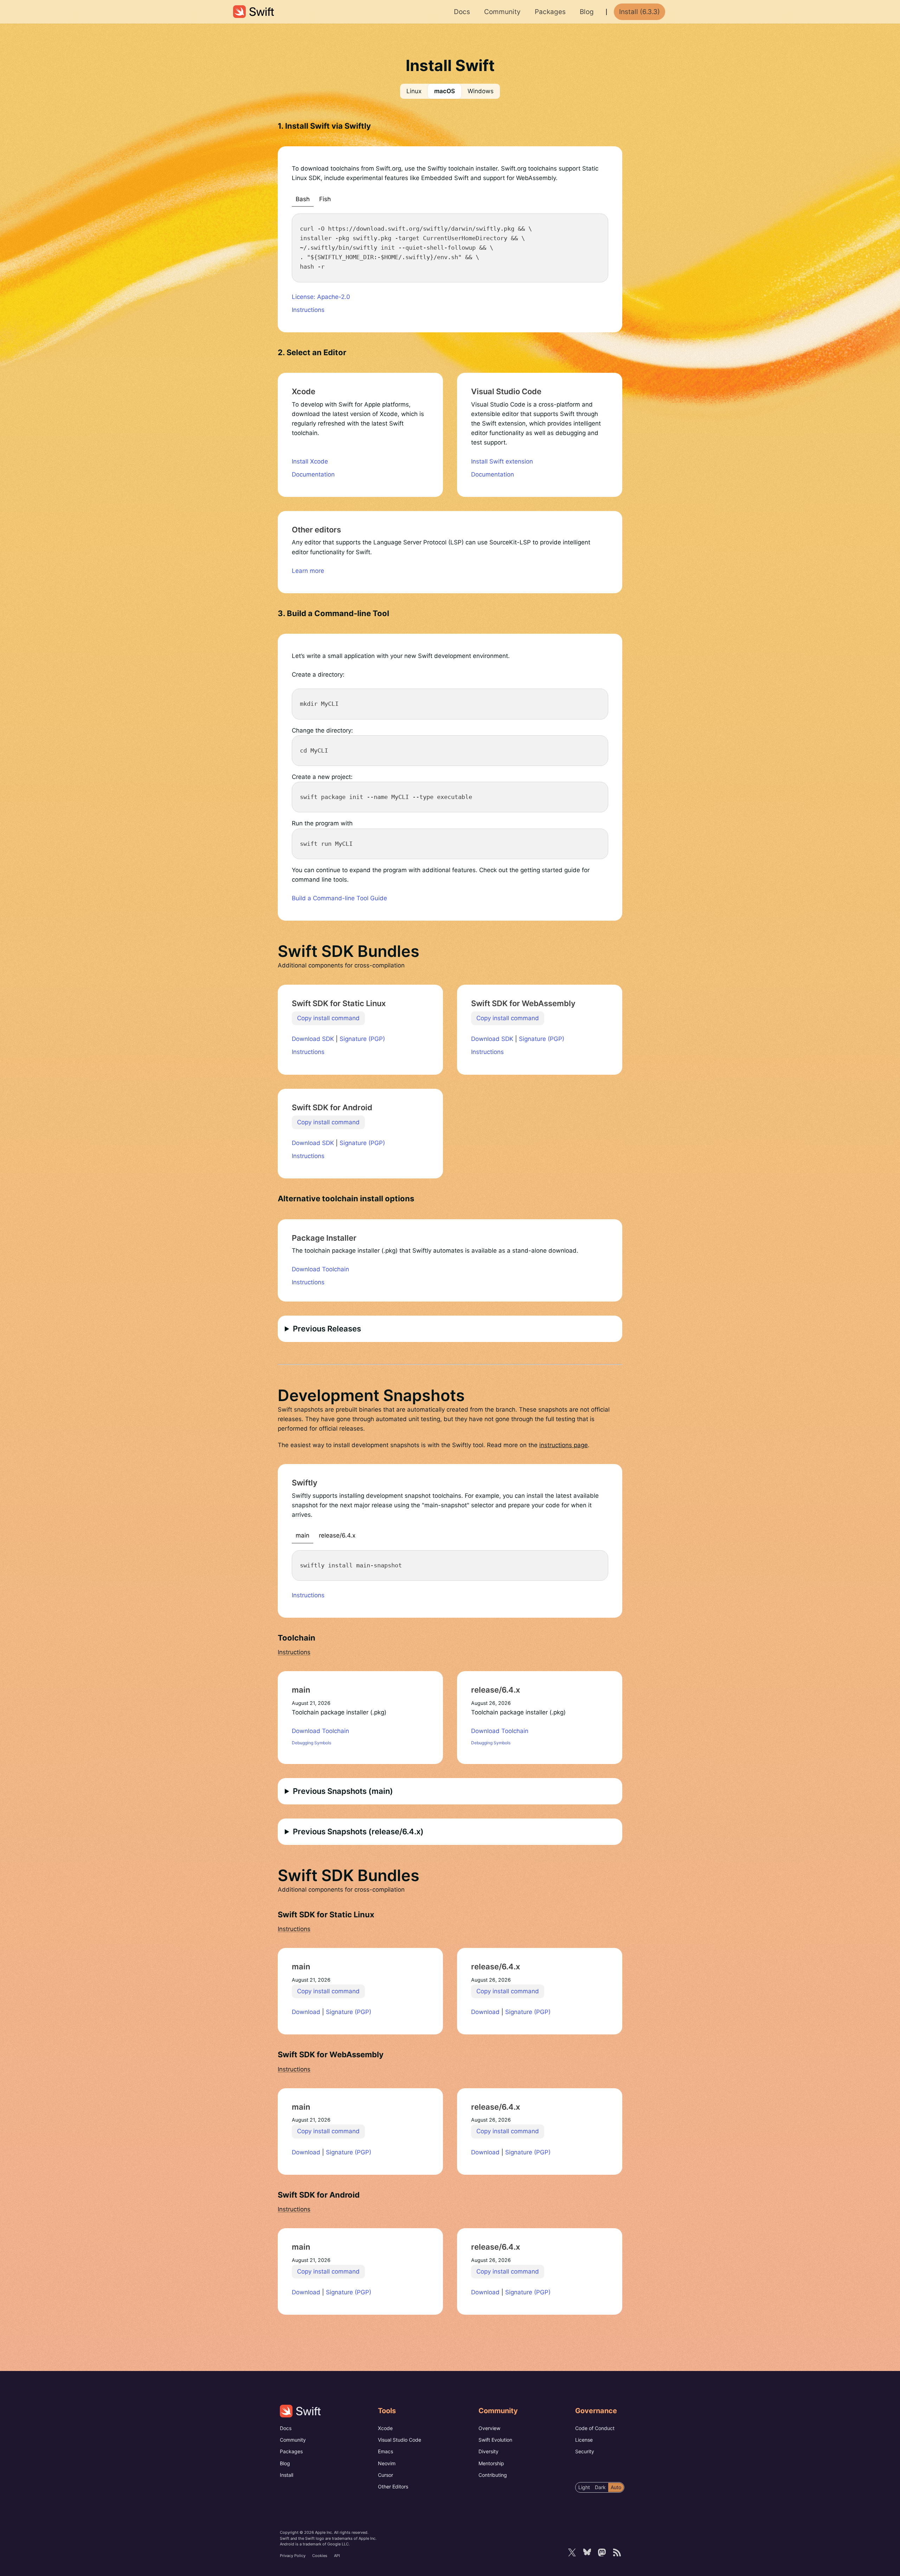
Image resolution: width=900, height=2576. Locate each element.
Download (306, 2012)
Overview (489, 2428)
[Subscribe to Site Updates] (617, 2552)
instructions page (564, 1445)
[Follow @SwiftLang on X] (572, 2552)
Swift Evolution (495, 2440)
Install (287, 2475)
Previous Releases (327, 1329)
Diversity (488, 2451)
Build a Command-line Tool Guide (339, 898)
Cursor (385, 2475)
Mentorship (491, 2463)
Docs (286, 2428)
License (584, 2440)
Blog (285, 2463)
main (303, 1535)
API (337, 2556)
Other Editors (393, 2486)
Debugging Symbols (311, 1743)
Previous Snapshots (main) (343, 1791)
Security (585, 2451)
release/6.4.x (337, 1535)
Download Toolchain (320, 1269)
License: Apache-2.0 (321, 297)
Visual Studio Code (400, 2440)
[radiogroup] (600, 2487)
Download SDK (313, 1039)
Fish (325, 199)
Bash (303, 199)
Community (293, 2440)
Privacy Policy (293, 2556)
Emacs (385, 2451)
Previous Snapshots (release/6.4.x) (358, 1832)
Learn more (308, 571)
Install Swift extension (502, 461)
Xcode (385, 2428)
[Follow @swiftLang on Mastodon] (602, 2552)
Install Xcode (310, 461)
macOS (445, 91)
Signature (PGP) (362, 1039)
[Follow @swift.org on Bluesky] (587, 2552)
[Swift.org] (253, 12)
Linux (414, 91)
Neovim (387, 2463)
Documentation (313, 474)
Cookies (320, 2556)
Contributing (493, 2475)
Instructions (308, 310)
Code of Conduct (595, 2428)
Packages (291, 2451)
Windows (481, 91)
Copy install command (328, 1018)
